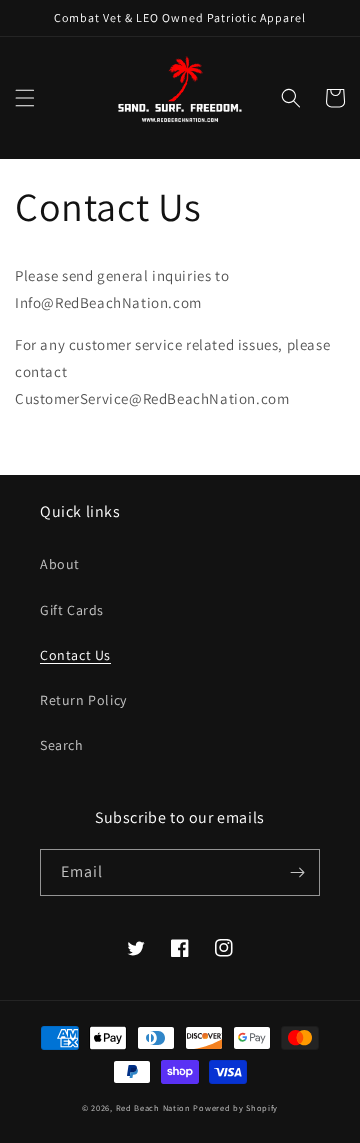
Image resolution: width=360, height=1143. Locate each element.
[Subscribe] (297, 872)
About (60, 564)
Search (62, 745)
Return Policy (83, 700)
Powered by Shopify (235, 1107)
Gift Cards (72, 610)
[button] (25, 98)
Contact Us (75, 655)
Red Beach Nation (153, 1107)
